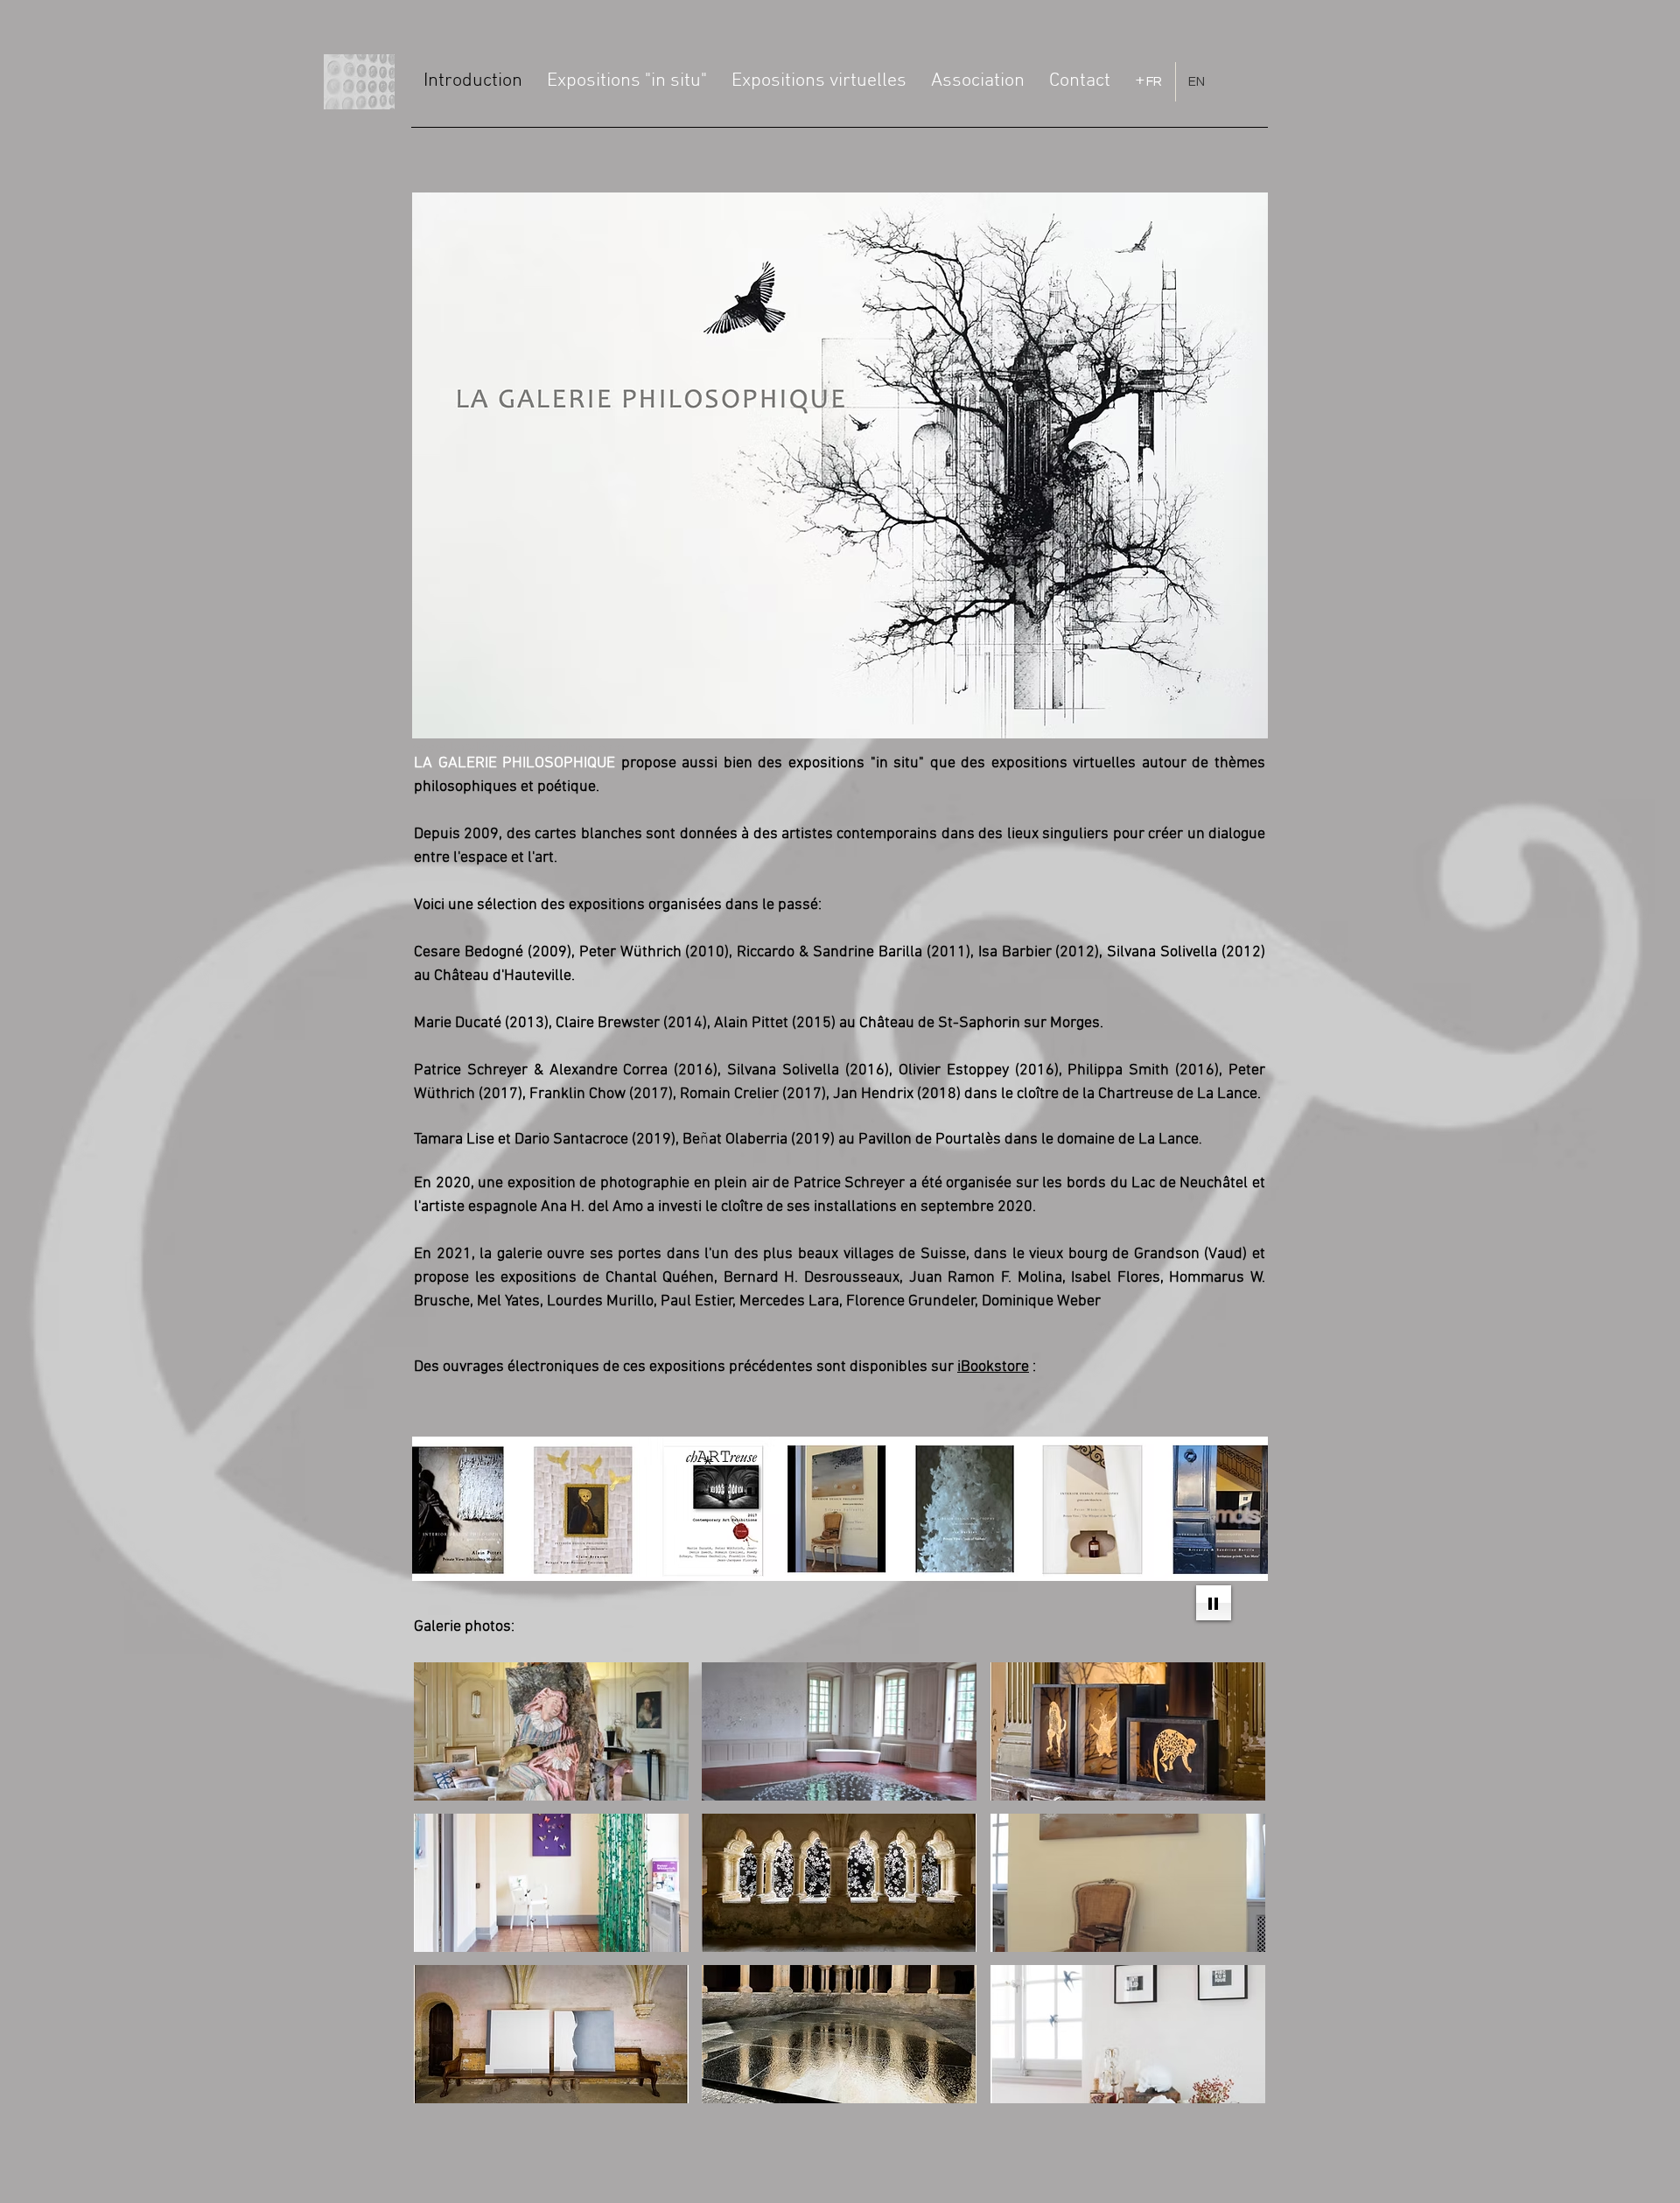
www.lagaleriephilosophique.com (518, 747)
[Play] (1214, 1603)
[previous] (446, 1892)
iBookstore (993, 1367)
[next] (1233, 1892)
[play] (1228, 2088)
